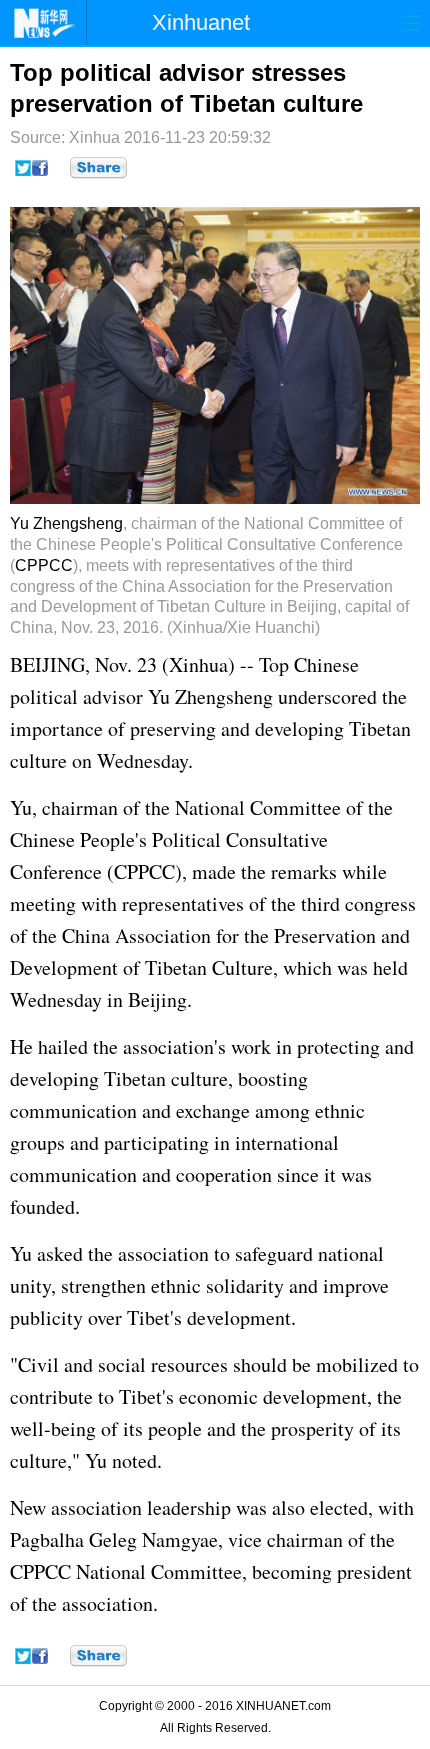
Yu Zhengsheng (66, 523)
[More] (98, 168)
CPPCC (44, 565)
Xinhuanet (201, 22)
